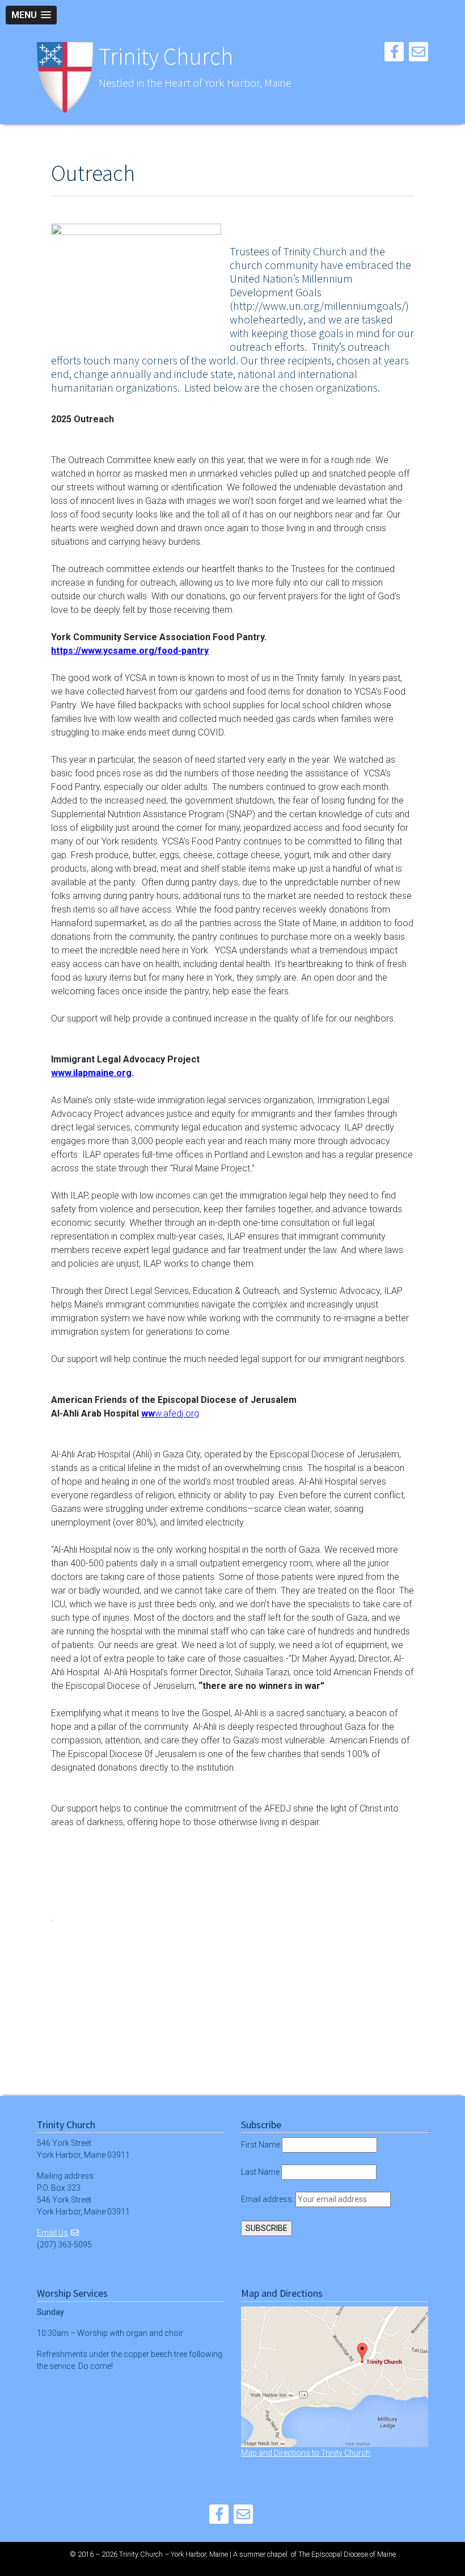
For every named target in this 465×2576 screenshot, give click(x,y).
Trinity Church (166, 56)
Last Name (260, 2172)
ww (148, 1413)
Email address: (268, 2199)
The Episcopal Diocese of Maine (347, 2554)
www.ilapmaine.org (91, 1073)
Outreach (93, 173)
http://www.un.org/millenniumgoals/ (319, 306)
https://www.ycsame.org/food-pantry (130, 651)
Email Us (52, 2233)
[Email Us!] (418, 54)
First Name (261, 2145)
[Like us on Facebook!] (394, 54)
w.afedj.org (177, 1413)
